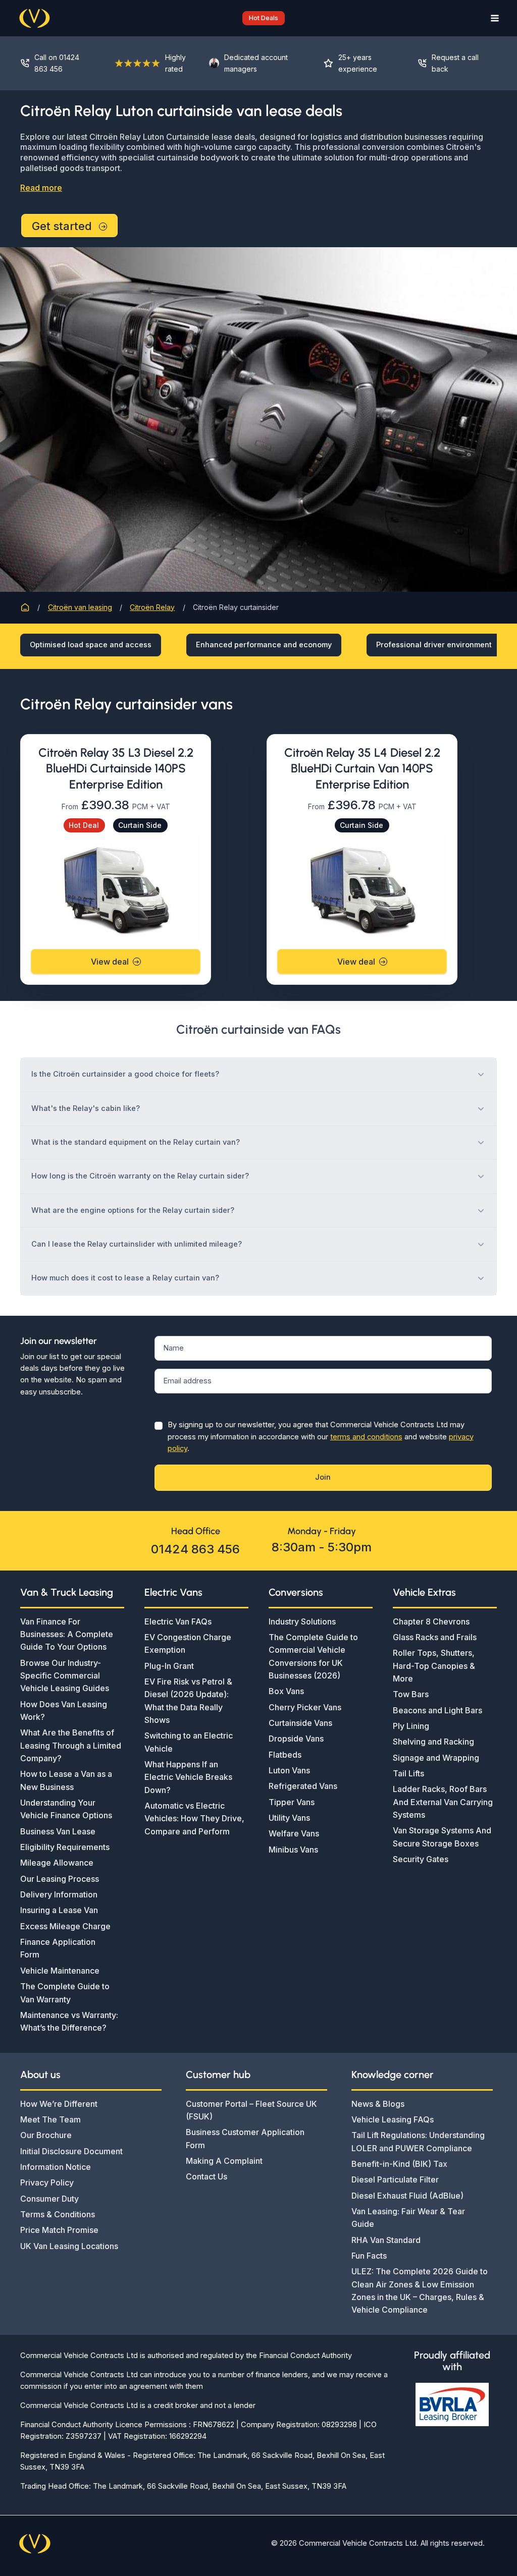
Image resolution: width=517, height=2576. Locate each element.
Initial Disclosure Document (71, 2151)
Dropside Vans (296, 1739)
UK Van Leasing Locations (69, 2246)
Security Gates (421, 1859)
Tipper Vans (292, 1802)
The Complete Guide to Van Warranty (65, 1993)
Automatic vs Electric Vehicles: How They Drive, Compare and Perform (194, 1818)
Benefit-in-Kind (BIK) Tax (399, 2164)
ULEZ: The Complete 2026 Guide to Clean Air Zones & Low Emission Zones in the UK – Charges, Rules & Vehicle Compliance (420, 2290)
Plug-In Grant (169, 1666)
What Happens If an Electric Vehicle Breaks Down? (188, 1777)
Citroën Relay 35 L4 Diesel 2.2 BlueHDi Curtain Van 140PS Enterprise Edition (362, 768)
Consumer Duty (49, 2199)
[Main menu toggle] (492, 18)
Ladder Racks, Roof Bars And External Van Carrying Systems (443, 1802)
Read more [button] (41, 188)
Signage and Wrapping (436, 1758)
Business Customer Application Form (245, 2138)
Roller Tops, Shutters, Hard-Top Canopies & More (434, 1666)
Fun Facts (369, 2256)
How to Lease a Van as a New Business (66, 1780)
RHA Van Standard (386, 2240)
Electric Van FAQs (178, 1621)
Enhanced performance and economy (264, 645)
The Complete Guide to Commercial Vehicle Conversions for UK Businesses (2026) (313, 1656)
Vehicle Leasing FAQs (393, 2119)
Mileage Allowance (57, 1863)
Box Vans (286, 1691)
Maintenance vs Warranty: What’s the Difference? (69, 2021)
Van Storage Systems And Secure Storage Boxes (442, 1837)
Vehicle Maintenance (60, 1971)
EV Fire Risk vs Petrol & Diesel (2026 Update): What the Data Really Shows (188, 1701)
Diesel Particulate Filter (395, 2179)
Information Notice (56, 2167)
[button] (258, 18)
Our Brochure (46, 2135)
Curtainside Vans (300, 1723)
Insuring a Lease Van (59, 1910)
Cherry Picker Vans (305, 1707)
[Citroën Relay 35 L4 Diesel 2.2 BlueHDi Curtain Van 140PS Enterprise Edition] (362, 889)
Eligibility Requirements (65, 1847)
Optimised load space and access (91, 645)
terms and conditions (366, 1437)
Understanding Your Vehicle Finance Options (66, 1809)
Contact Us (206, 2176)
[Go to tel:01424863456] (57, 63)
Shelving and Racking (433, 1742)
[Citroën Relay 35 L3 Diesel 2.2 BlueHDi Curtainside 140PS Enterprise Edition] (116, 889)
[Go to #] (452, 63)
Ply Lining (411, 1726)
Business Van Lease (58, 1831)
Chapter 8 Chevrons (431, 1621)
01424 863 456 (195, 1549)
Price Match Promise (59, 2230)
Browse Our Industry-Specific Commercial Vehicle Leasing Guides (65, 1676)
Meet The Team (50, 2119)
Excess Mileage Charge (65, 1926)
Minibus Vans (293, 1850)
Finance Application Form (58, 1948)
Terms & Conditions (58, 2214)
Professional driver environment (434, 645)
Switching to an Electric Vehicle (189, 1742)
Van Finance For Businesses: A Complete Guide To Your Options (67, 1634)
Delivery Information (59, 1894)
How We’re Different (59, 2104)
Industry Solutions (302, 1621)
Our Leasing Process (60, 1879)
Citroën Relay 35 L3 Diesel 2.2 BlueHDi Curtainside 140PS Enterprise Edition (116, 768)
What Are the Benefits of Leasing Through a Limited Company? (71, 1745)
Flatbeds (285, 1755)
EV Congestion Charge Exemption (188, 1643)
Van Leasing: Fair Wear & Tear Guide (408, 2218)
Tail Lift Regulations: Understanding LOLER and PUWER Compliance (418, 2141)
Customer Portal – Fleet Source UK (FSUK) (251, 2110)
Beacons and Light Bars (437, 1710)
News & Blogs (378, 2104)
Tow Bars (411, 1694)
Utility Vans (289, 1818)
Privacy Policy (47, 2182)
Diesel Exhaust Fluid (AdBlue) (407, 2196)
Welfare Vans (294, 1833)
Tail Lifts (408, 1773)
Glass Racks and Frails (435, 1637)
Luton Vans (289, 1770)
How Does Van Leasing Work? (64, 1711)
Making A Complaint (224, 2161)
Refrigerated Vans (303, 1786)
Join (323, 1477)
